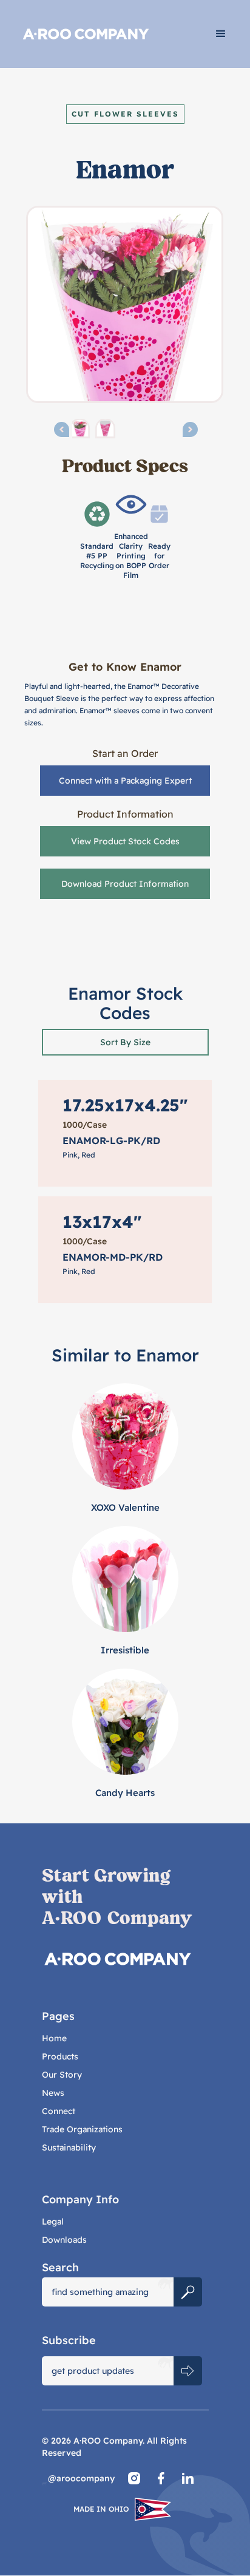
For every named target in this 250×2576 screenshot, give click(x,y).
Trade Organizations (82, 2129)
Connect (59, 2111)
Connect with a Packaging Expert (125, 781)
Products (60, 2056)
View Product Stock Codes (125, 841)
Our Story (62, 2075)
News (53, 2093)
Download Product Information (125, 884)
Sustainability (69, 2147)
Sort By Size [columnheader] (125, 1042)
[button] (221, 34)
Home (54, 2038)
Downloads (64, 2240)
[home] (103, 34)
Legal (53, 2222)
